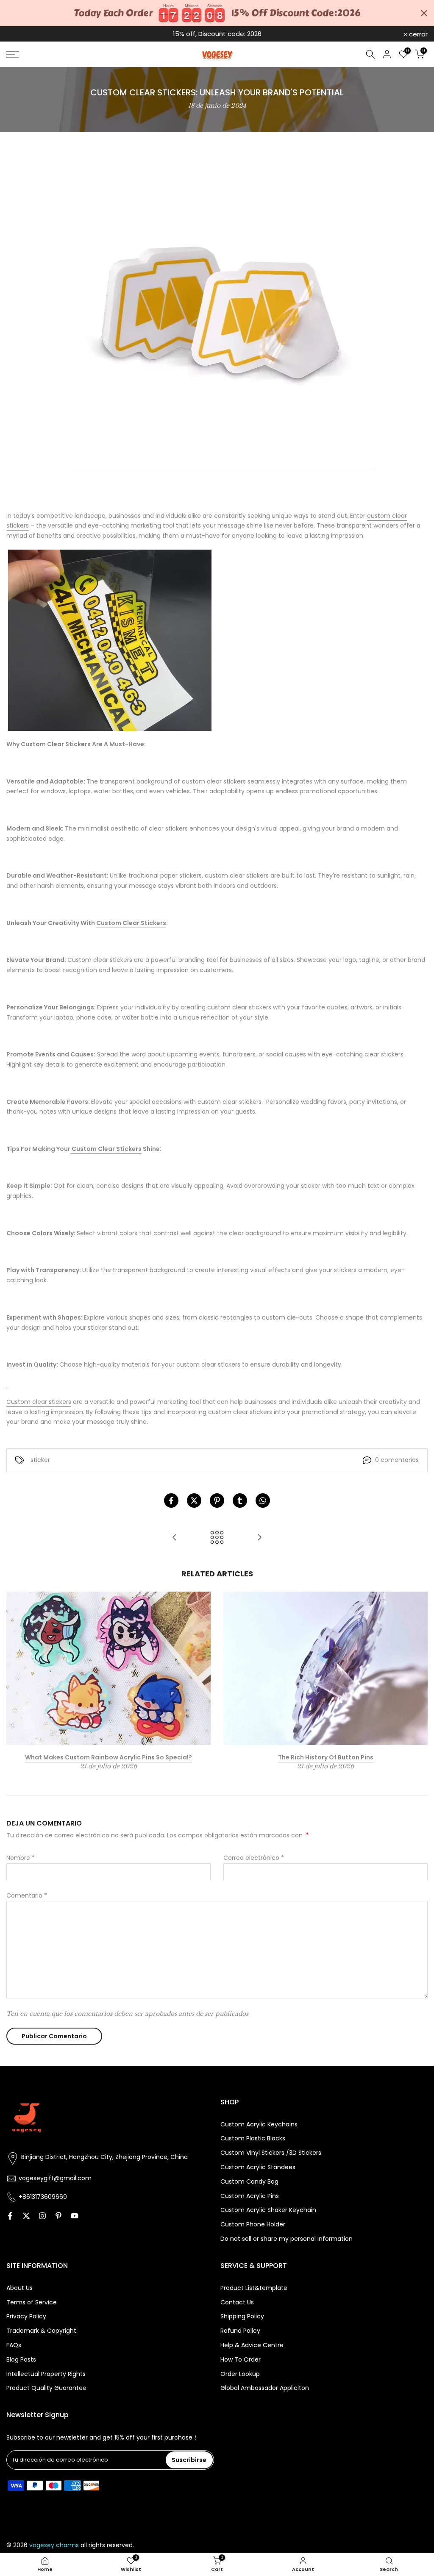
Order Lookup (240, 2374)
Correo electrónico (254, 1858)
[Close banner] (424, 13)
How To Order (241, 2360)
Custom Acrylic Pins (250, 2196)
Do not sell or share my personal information (287, 2239)
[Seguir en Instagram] (42, 2216)
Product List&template (254, 2288)
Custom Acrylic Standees (258, 2167)
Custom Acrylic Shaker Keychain (268, 2210)
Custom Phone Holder (253, 2224)
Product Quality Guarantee (46, 2388)
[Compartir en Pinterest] (217, 1501)
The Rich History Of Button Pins (326, 1757)
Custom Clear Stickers (56, 744)
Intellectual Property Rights (46, 2374)
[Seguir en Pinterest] (58, 2216)
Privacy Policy (26, 2316)
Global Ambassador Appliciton (265, 2388)
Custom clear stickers (39, 1402)
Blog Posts (21, 2360)
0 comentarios (397, 1460)
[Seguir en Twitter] (26, 2216)
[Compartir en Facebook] (171, 1501)
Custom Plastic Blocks (253, 2138)
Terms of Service (32, 2302)
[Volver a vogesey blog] (217, 1538)
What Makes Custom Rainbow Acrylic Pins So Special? (108, 1757)
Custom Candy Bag (249, 2182)
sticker (40, 1460)
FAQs (14, 2345)
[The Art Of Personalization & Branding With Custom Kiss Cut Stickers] (259, 1538)
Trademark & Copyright (41, 2331)
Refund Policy (240, 2331)
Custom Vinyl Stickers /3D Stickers (271, 2153)
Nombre (21, 1858)
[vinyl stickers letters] (110, 640)
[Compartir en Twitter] (194, 1501)
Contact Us (237, 2302)
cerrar (20, 34)
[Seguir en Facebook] (10, 2216)
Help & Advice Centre (252, 2345)
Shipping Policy (242, 2316)
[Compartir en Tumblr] (240, 1501)
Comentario (27, 1895)
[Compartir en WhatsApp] (263, 1501)
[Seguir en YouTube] (75, 2216)
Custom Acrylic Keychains (259, 2124)
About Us (19, 2288)
